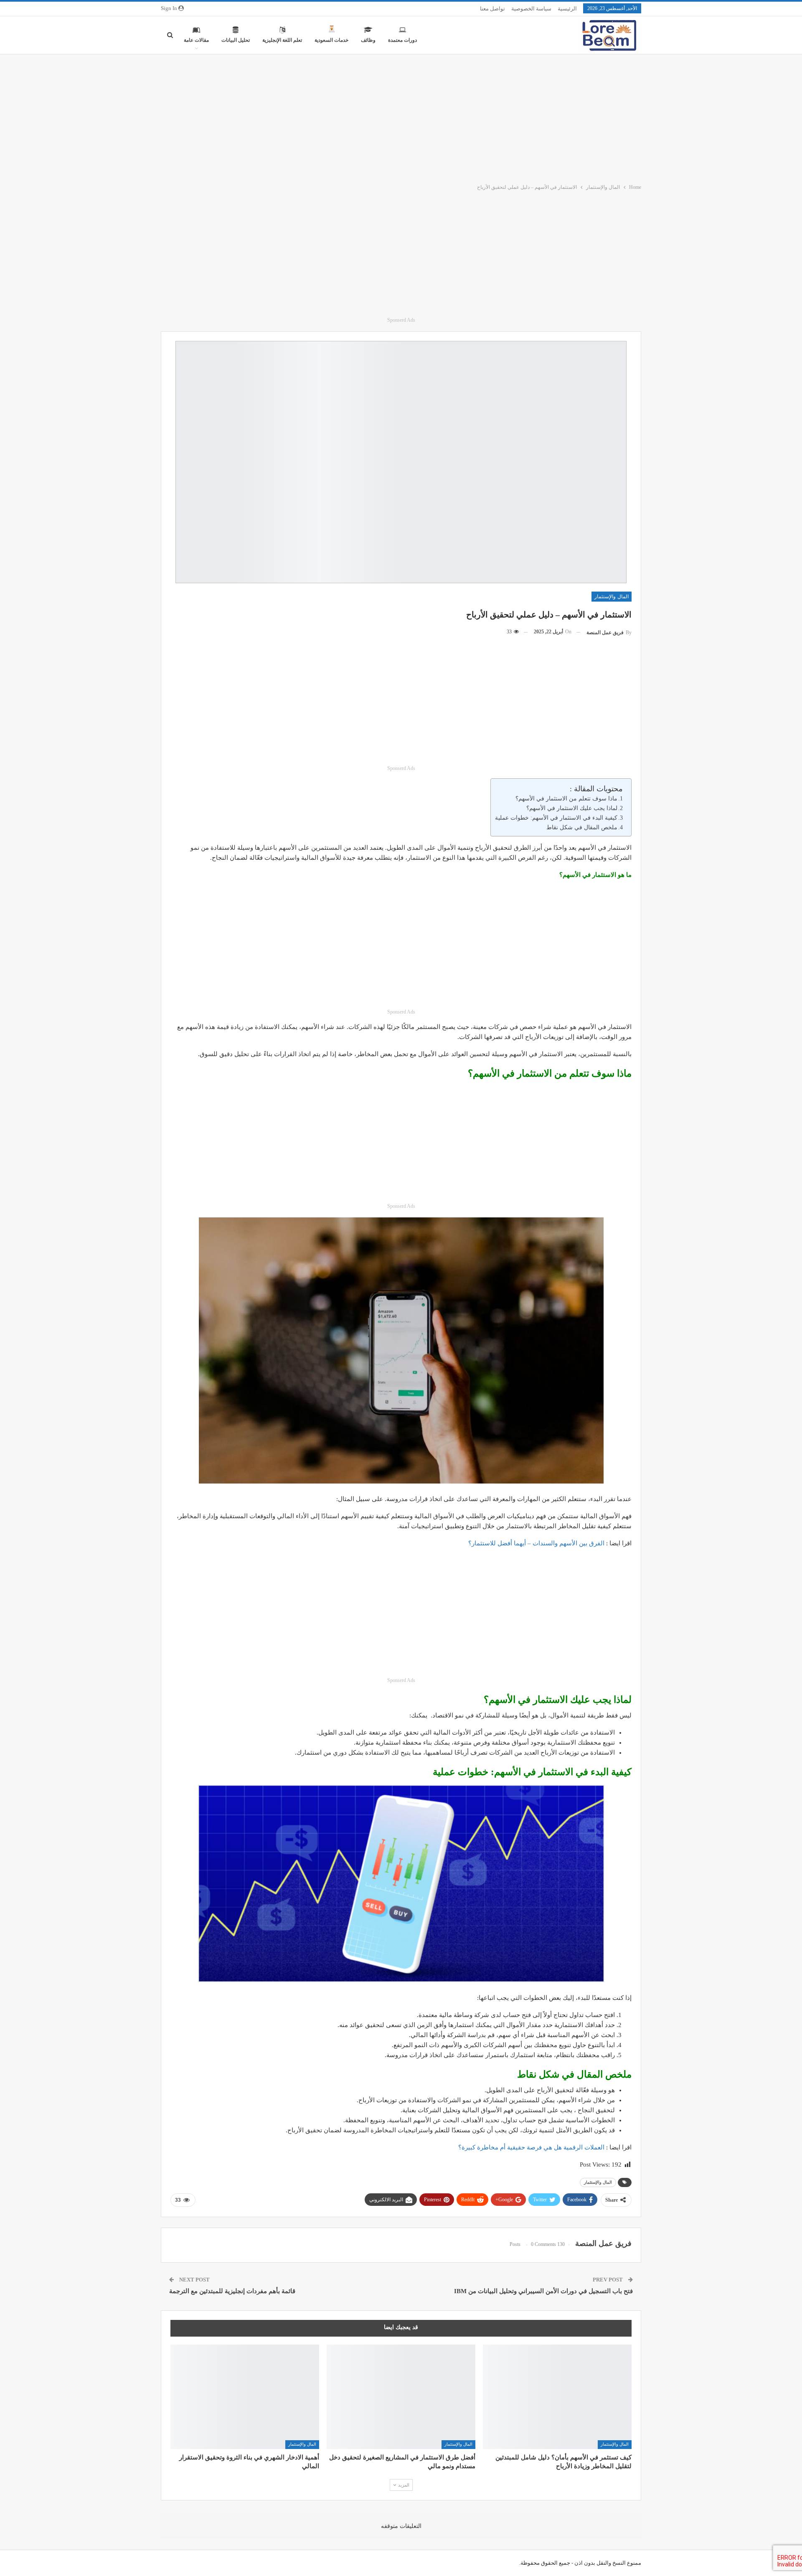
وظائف (368, 40)
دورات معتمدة (402, 40)
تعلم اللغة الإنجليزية (282, 40)
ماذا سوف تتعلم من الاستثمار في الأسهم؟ (566, 799)
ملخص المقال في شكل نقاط (582, 827)
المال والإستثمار (612, 597)
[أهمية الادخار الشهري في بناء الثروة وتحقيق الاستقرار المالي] (245, 2397)
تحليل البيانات (236, 40)
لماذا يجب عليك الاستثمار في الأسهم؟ (572, 808)
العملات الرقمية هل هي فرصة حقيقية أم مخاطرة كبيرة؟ (531, 2147)
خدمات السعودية (331, 40)
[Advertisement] (401, 117)
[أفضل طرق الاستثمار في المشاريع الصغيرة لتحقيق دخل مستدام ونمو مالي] (401, 2397)
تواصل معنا (492, 9)
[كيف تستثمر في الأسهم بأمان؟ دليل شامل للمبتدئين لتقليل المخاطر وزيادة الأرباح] (557, 2397)
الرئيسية (567, 9)
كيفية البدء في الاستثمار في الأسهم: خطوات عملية (556, 818)
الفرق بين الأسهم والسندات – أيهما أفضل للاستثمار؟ (536, 1543)
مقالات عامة (196, 40)
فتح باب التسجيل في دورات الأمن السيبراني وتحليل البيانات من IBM (543, 2291)
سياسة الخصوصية (531, 9)
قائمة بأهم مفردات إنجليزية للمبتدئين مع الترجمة (232, 2291)
